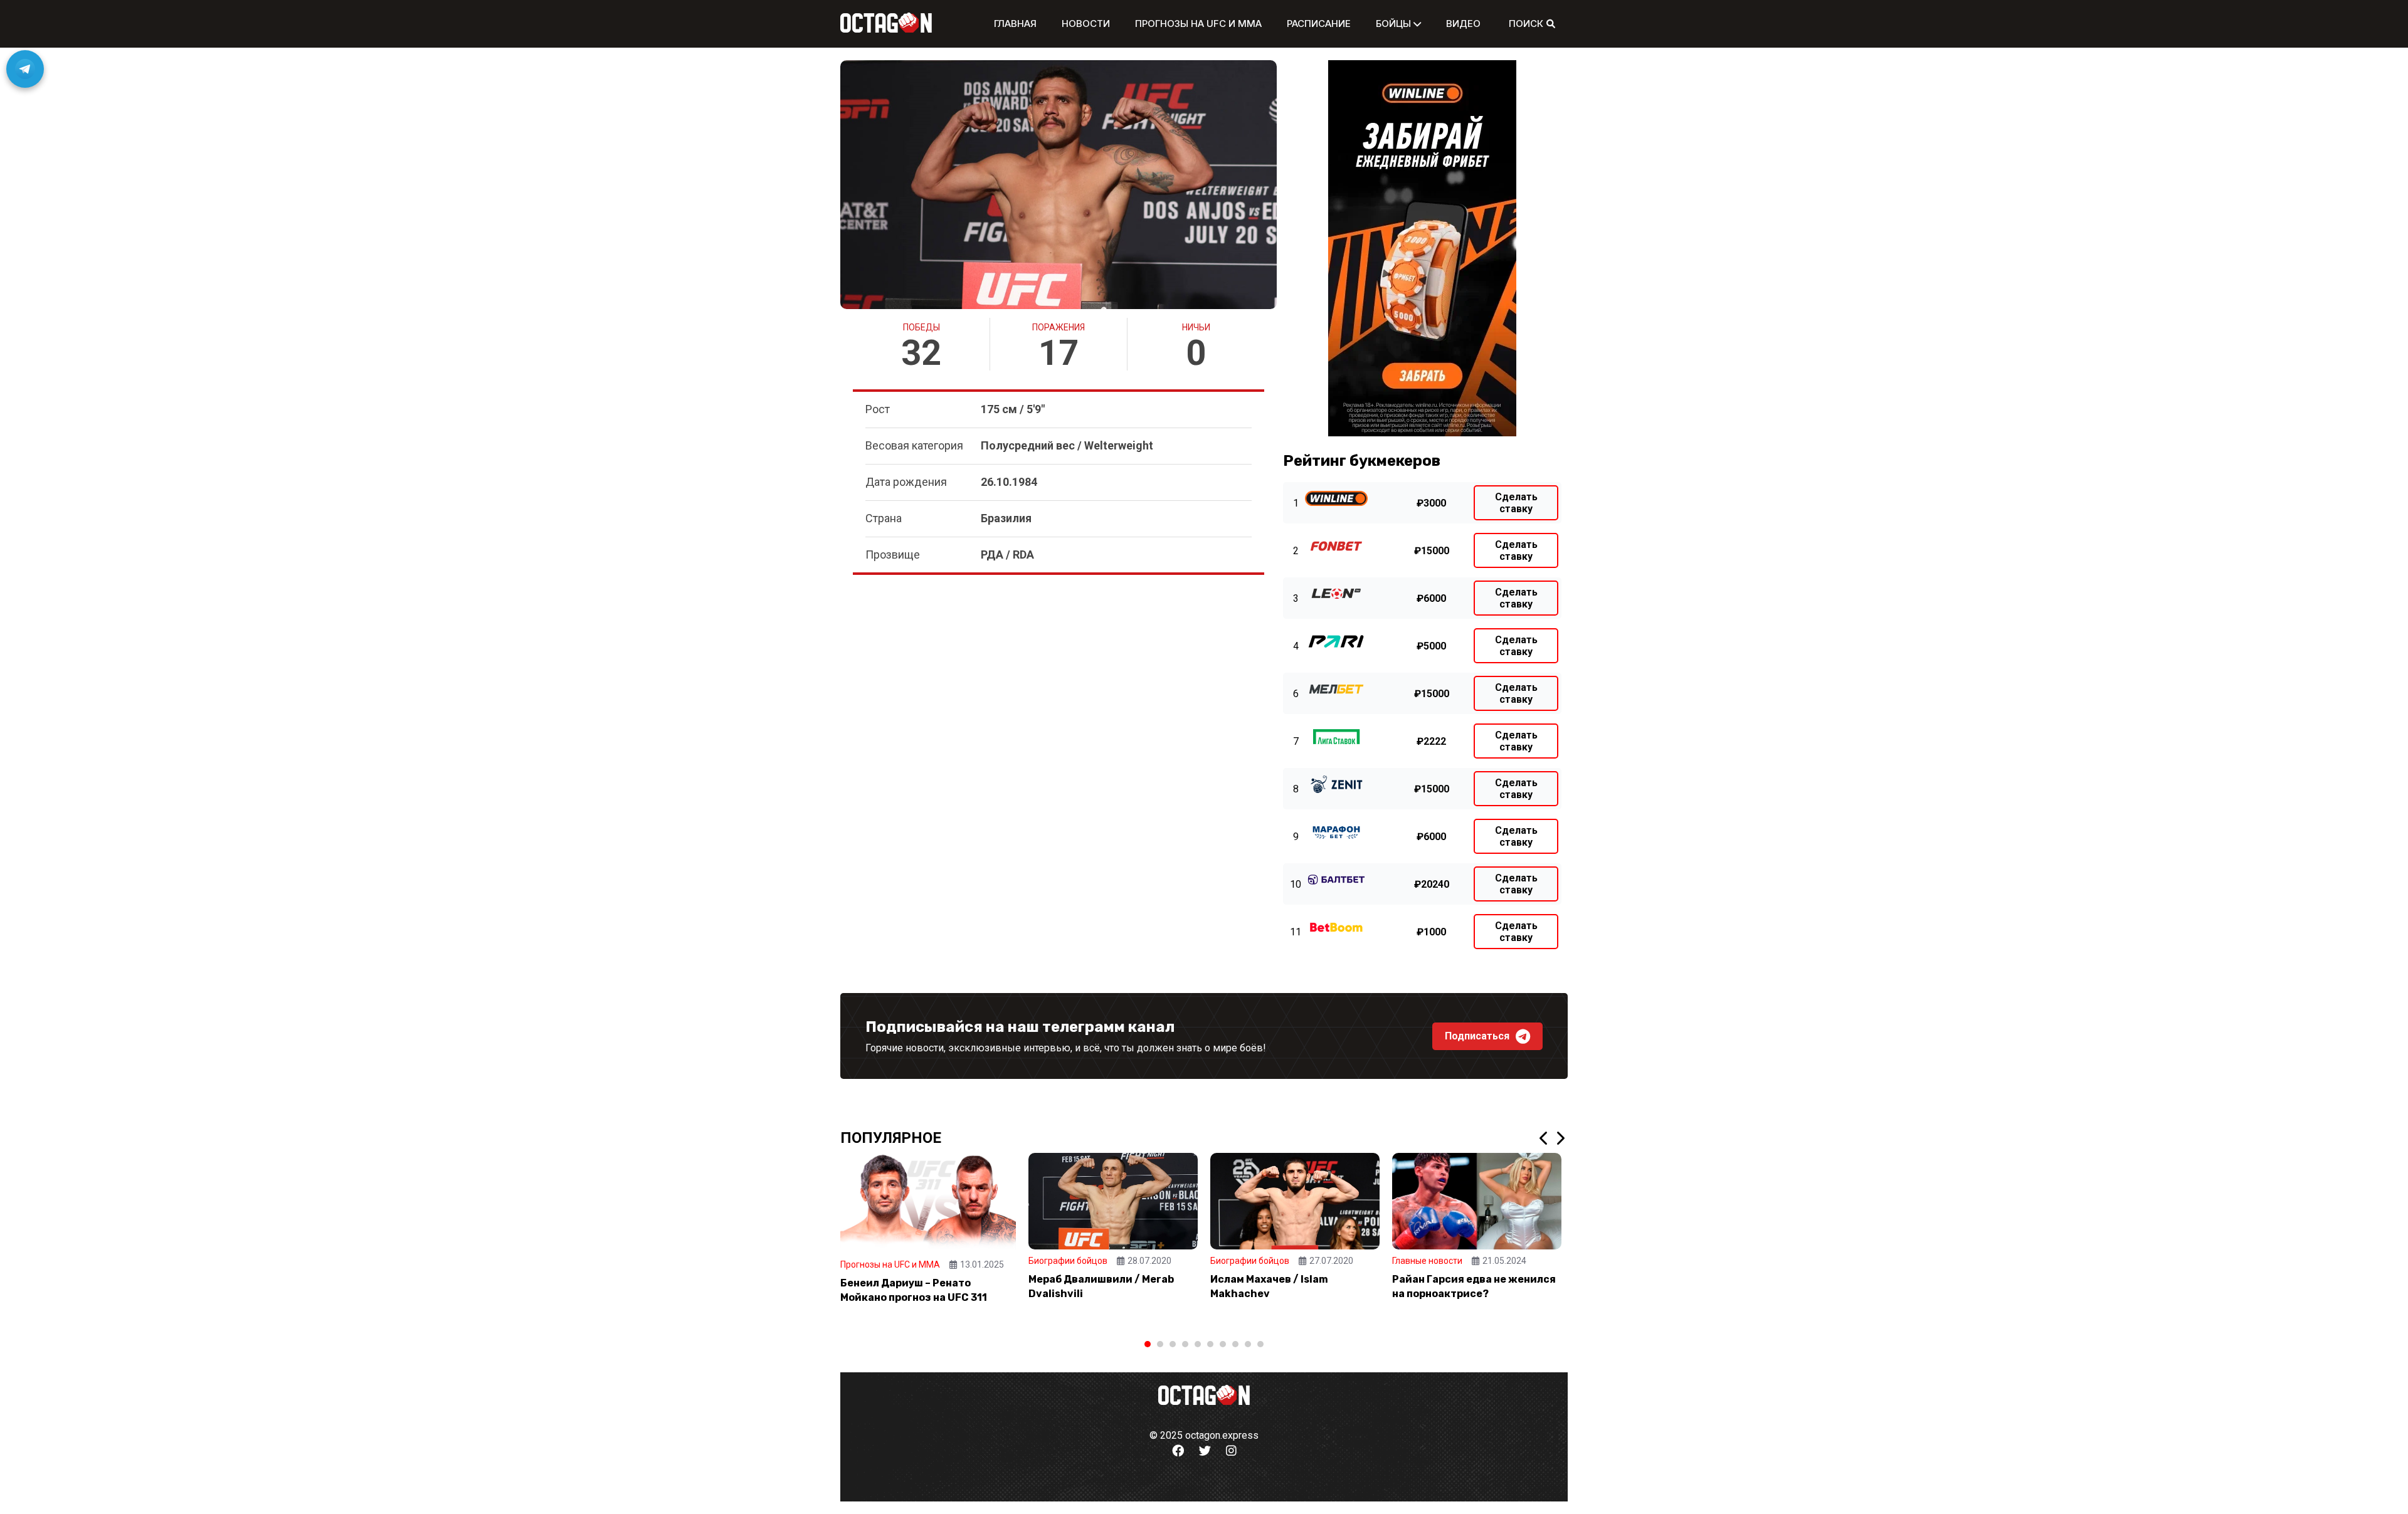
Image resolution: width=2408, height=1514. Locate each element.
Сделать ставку (1516, 503)
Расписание (1319, 24)
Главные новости (1427, 1261)
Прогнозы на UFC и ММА (1198, 24)
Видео (1463, 24)
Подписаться (1477, 1036)
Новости (1086, 24)
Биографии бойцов (1068, 1261)
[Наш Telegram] (25, 69)
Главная (1015, 24)
